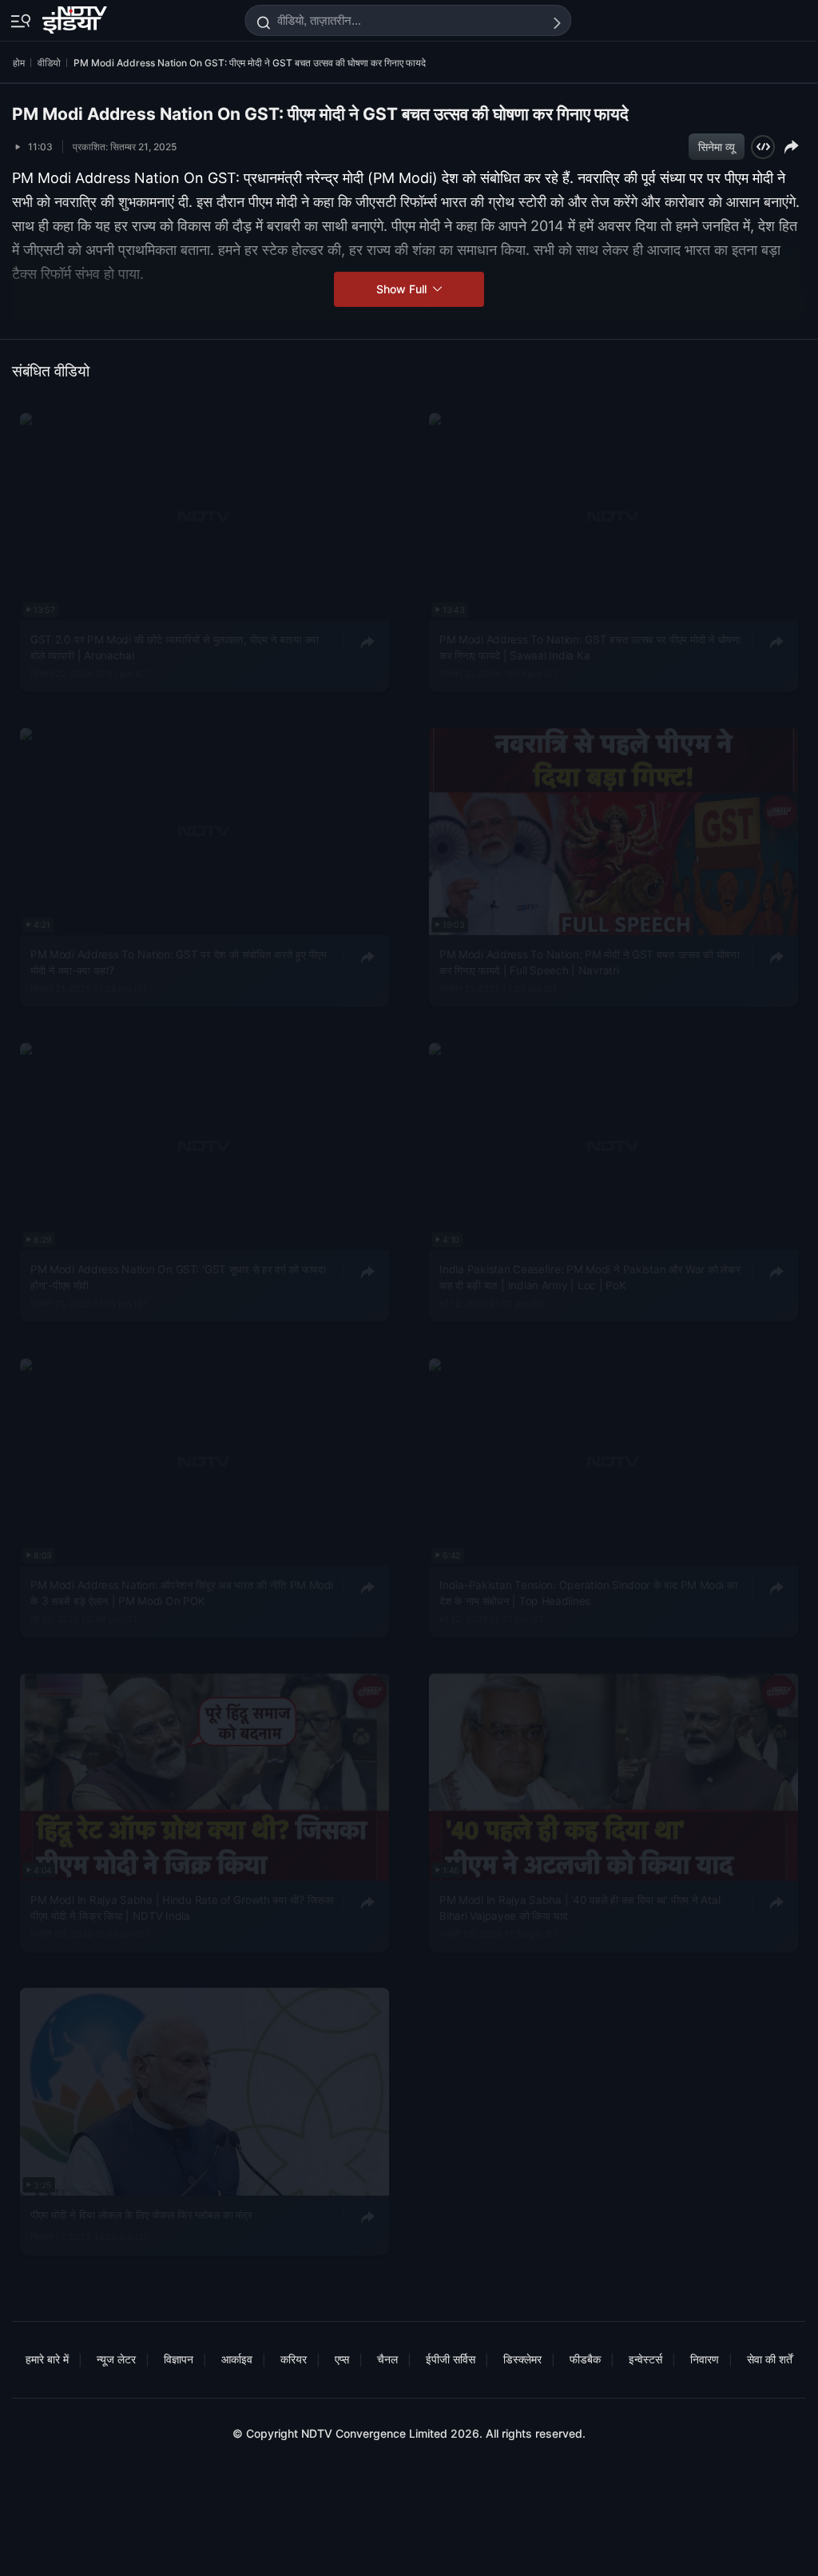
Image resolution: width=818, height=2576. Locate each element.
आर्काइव (237, 2359)
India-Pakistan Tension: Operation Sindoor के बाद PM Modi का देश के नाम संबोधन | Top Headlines (588, 1592)
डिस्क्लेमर (522, 2359)
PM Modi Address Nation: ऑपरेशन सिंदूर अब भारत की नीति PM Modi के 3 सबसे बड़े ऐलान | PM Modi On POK (182, 1592)
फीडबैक (585, 2359)
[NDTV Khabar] (76, 17)
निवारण (705, 2359)
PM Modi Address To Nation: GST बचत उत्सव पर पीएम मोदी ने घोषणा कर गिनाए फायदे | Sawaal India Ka (590, 647)
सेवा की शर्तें (770, 2359)
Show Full (403, 289)
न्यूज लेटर (116, 2359)
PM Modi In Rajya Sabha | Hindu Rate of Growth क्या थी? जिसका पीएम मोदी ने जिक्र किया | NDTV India (182, 1908)
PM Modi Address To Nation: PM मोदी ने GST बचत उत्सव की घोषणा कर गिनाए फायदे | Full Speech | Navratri (589, 962)
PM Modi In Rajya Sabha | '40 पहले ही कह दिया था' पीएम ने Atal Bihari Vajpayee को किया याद (580, 1908)
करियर (294, 2359)
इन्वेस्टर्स (645, 2359)
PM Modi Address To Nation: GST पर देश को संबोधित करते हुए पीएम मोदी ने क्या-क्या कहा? (179, 962)
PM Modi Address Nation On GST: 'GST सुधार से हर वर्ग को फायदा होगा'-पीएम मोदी (178, 1277)
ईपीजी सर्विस (451, 2359)
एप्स (342, 2359)
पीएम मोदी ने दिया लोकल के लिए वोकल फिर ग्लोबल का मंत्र (141, 2215)
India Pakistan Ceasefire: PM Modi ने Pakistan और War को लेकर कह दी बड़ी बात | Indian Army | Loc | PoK (590, 1277)
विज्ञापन (179, 2359)
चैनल (387, 2359)
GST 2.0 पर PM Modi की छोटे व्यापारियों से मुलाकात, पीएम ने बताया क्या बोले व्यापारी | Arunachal (175, 647)
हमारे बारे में (47, 2359)
